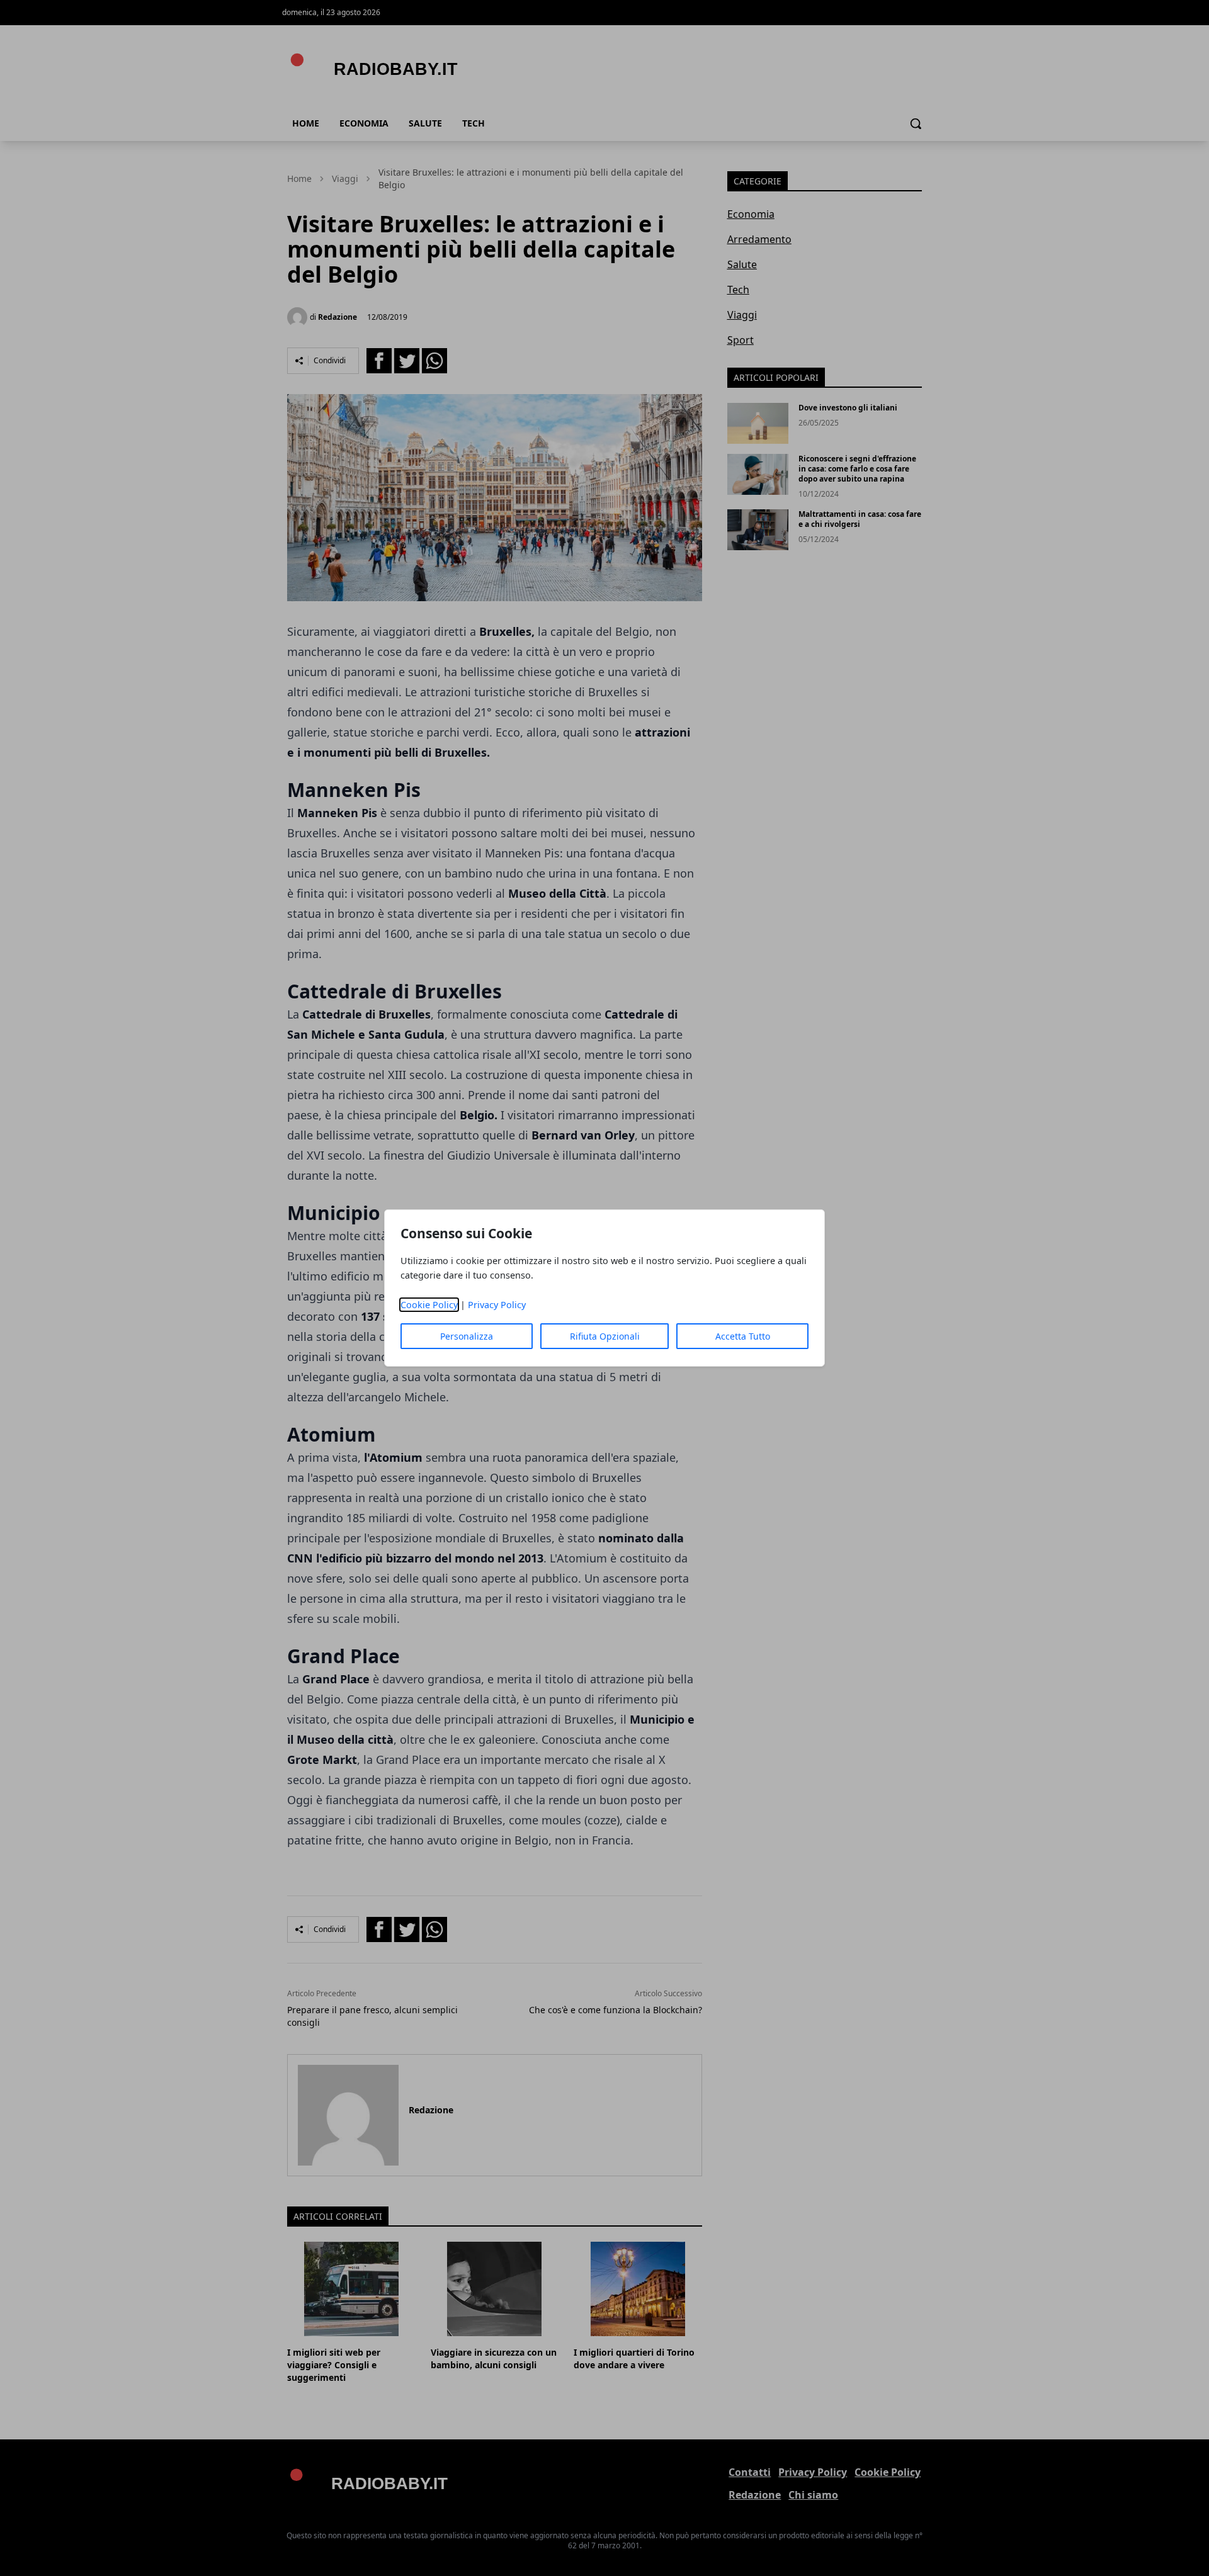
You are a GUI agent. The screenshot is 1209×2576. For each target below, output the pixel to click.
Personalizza (467, 1336)
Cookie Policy (429, 1305)
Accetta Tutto (743, 1336)
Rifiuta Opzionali (605, 1336)
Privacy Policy (497, 1305)
